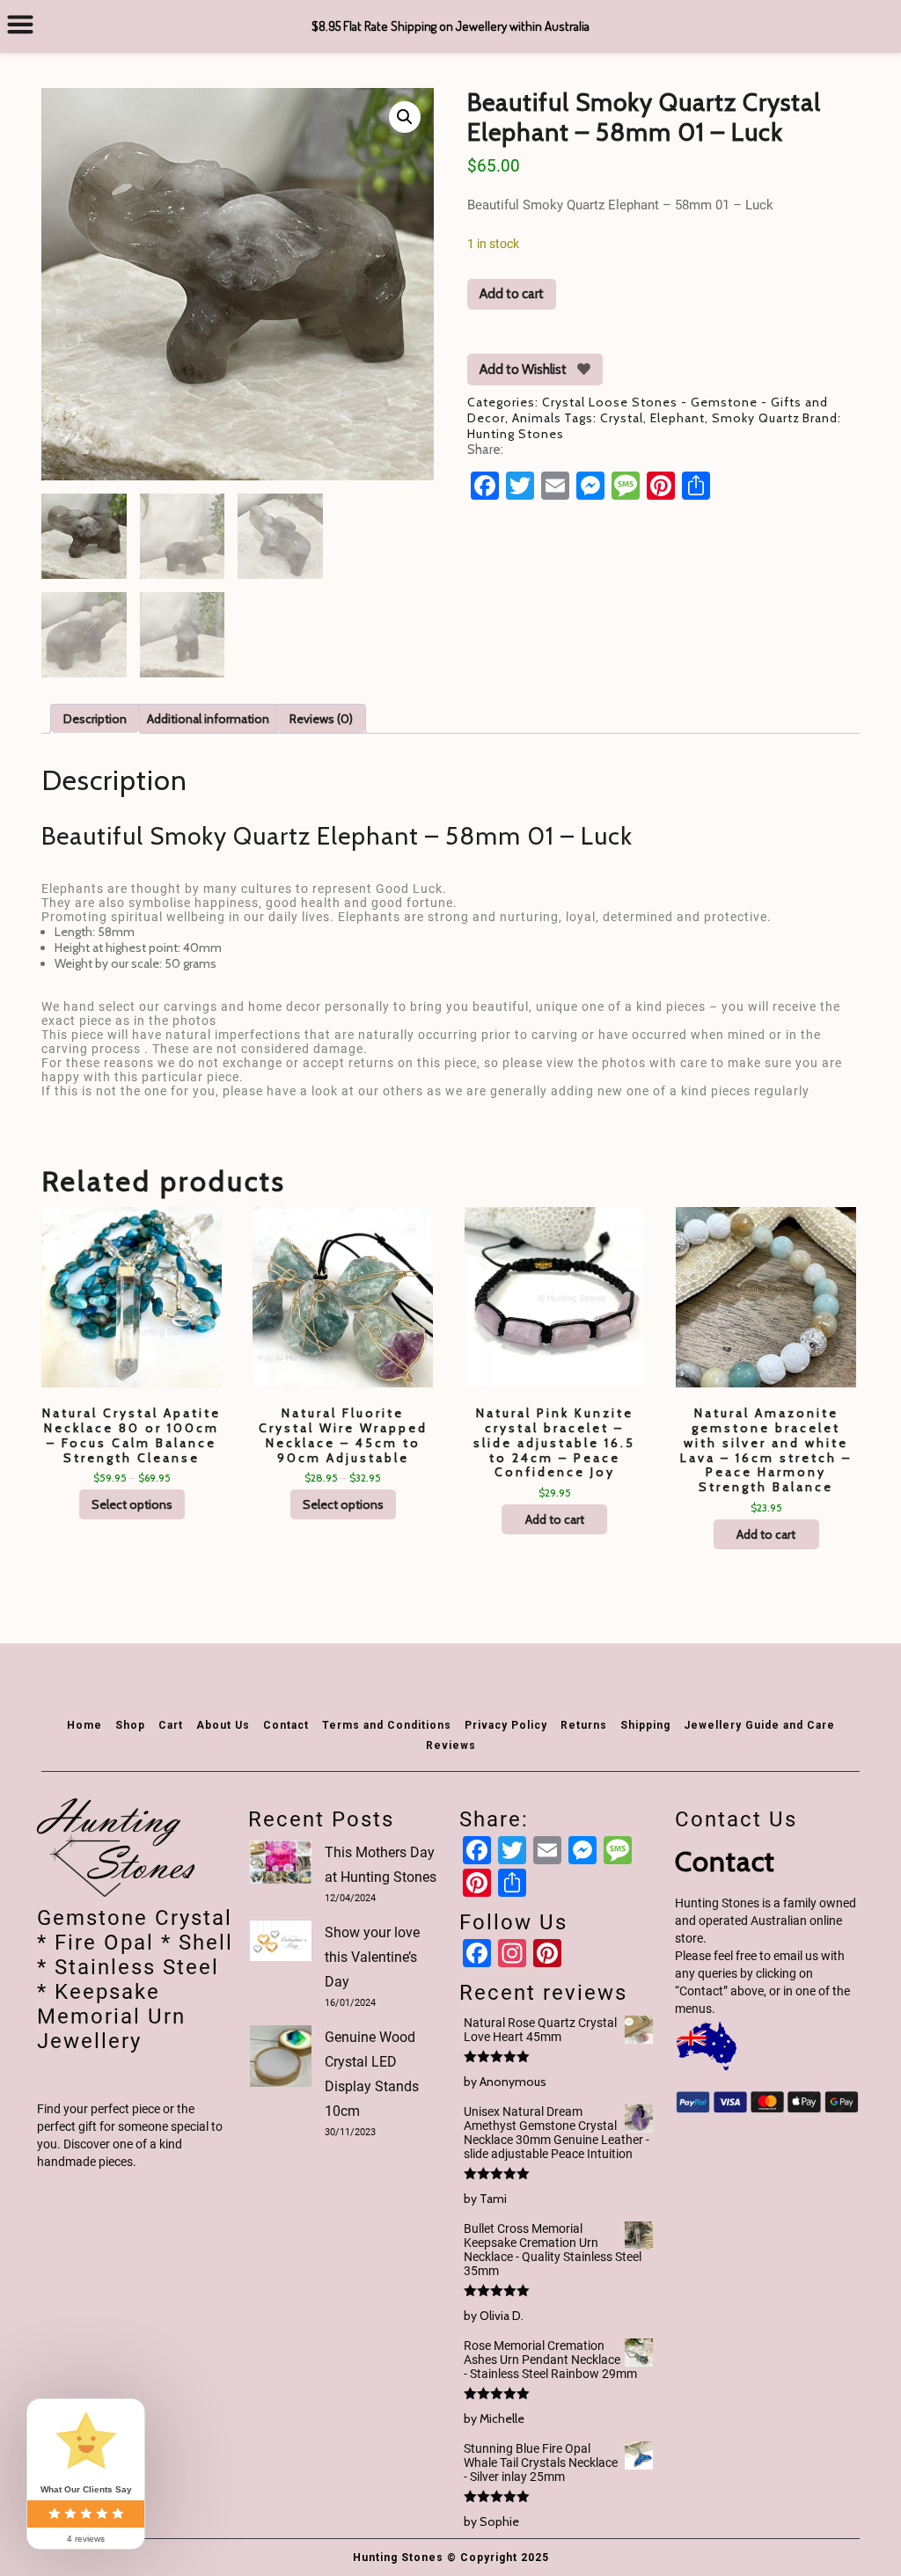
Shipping (645, 1725)
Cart (171, 1725)
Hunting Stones (516, 434)
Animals (537, 418)
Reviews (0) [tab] (321, 719)
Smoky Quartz (756, 418)
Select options (132, 1504)
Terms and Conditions (387, 1725)
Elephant (678, 418)
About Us (223, 1725)
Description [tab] (95, 719)
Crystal (622, 418)
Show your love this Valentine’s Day (372, 1957)
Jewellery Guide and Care (759, 1725)
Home (84, 1725)
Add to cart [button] (555, 1519)
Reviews (451, 1745)
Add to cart (512, 294)
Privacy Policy (506, 1725)
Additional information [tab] (208, 719)
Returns (584, 1725)
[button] (405, 117)
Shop (130, 1725)
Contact (286, 1725)
